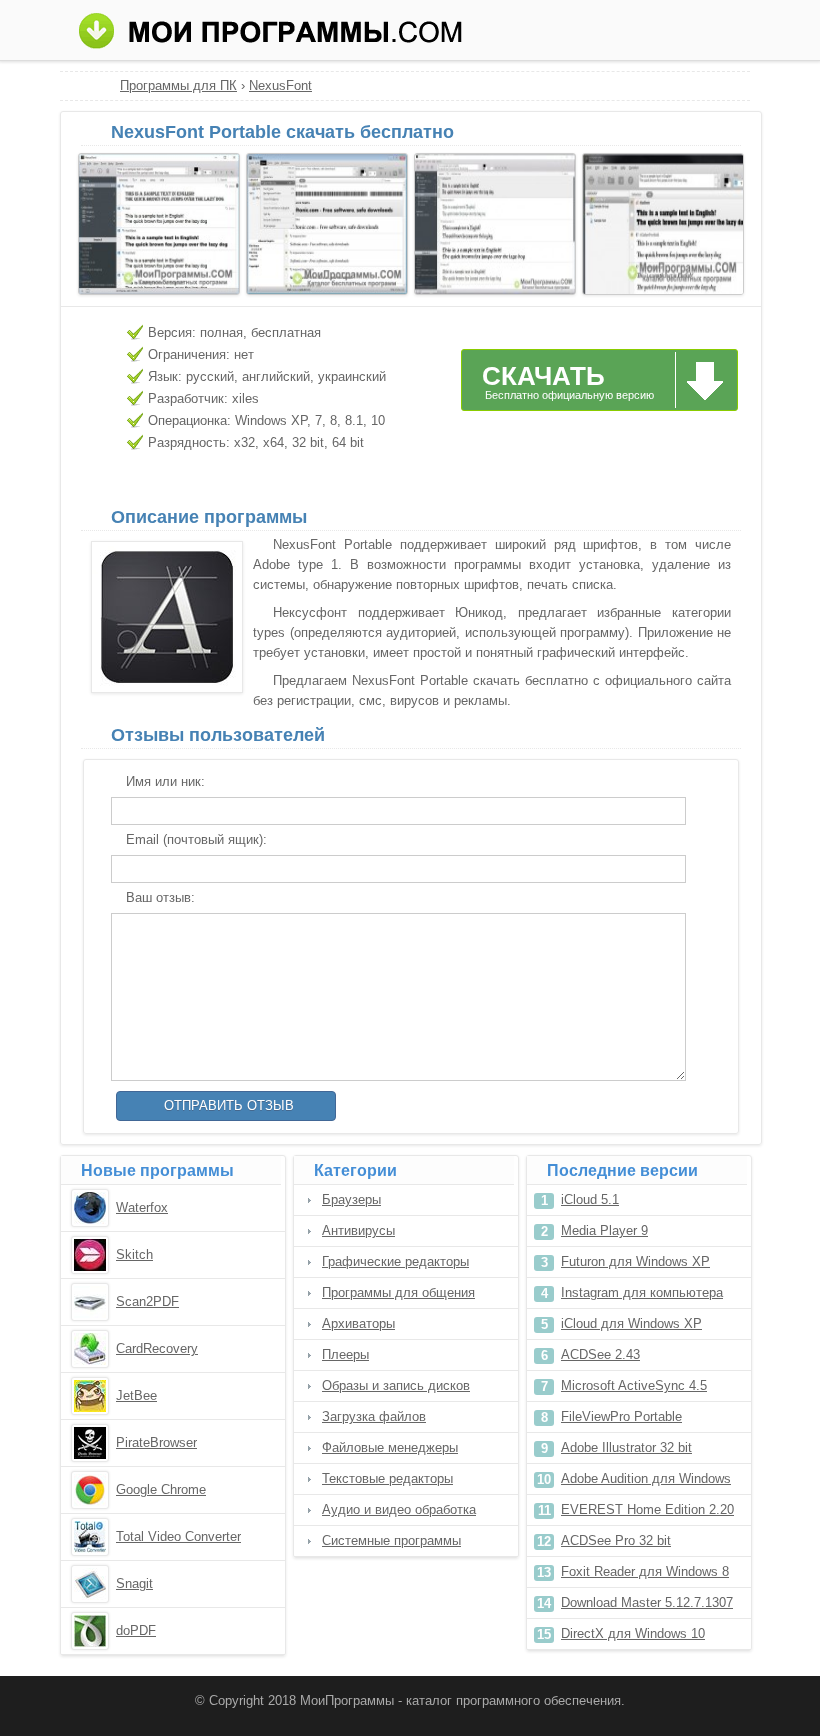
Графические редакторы (395, 1261)
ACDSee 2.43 (600, 1354)
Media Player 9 (604, 1230)
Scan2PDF (147, 1301)
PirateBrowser (156, 1442)
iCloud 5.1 (590, 1199)
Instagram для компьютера (642, 1292)
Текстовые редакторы (387, 1478)
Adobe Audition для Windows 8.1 (646, 1482)
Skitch (134, 1254)
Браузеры (351, 1199)
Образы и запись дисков (396, 1385)
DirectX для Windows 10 (633, 1633)
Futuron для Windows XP (635, 1261)
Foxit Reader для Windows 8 (645, 1571)
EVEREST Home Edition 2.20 (647, 1509)
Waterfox (142, 1207)
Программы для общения (398, 1292)
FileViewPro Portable (621, 1416)
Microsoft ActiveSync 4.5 (634, 1385)
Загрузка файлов (374, 1416)
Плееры (345, 1354)
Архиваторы (358, 1323)
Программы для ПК (178, 85)
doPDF (136, 1630)
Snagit (134, 1583)
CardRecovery (157, 1348)
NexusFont (280, 85)
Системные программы (391, 1540)
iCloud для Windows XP (631, 1323)
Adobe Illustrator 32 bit (626, 1447)
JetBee (136, 1395)
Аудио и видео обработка (399, 1509)
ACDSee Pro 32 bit (616, 1540)
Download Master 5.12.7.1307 (647, 1602)
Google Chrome (161, 1489)
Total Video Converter (178, 1536)
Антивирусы (358, 1230)
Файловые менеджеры (390, 1447)
